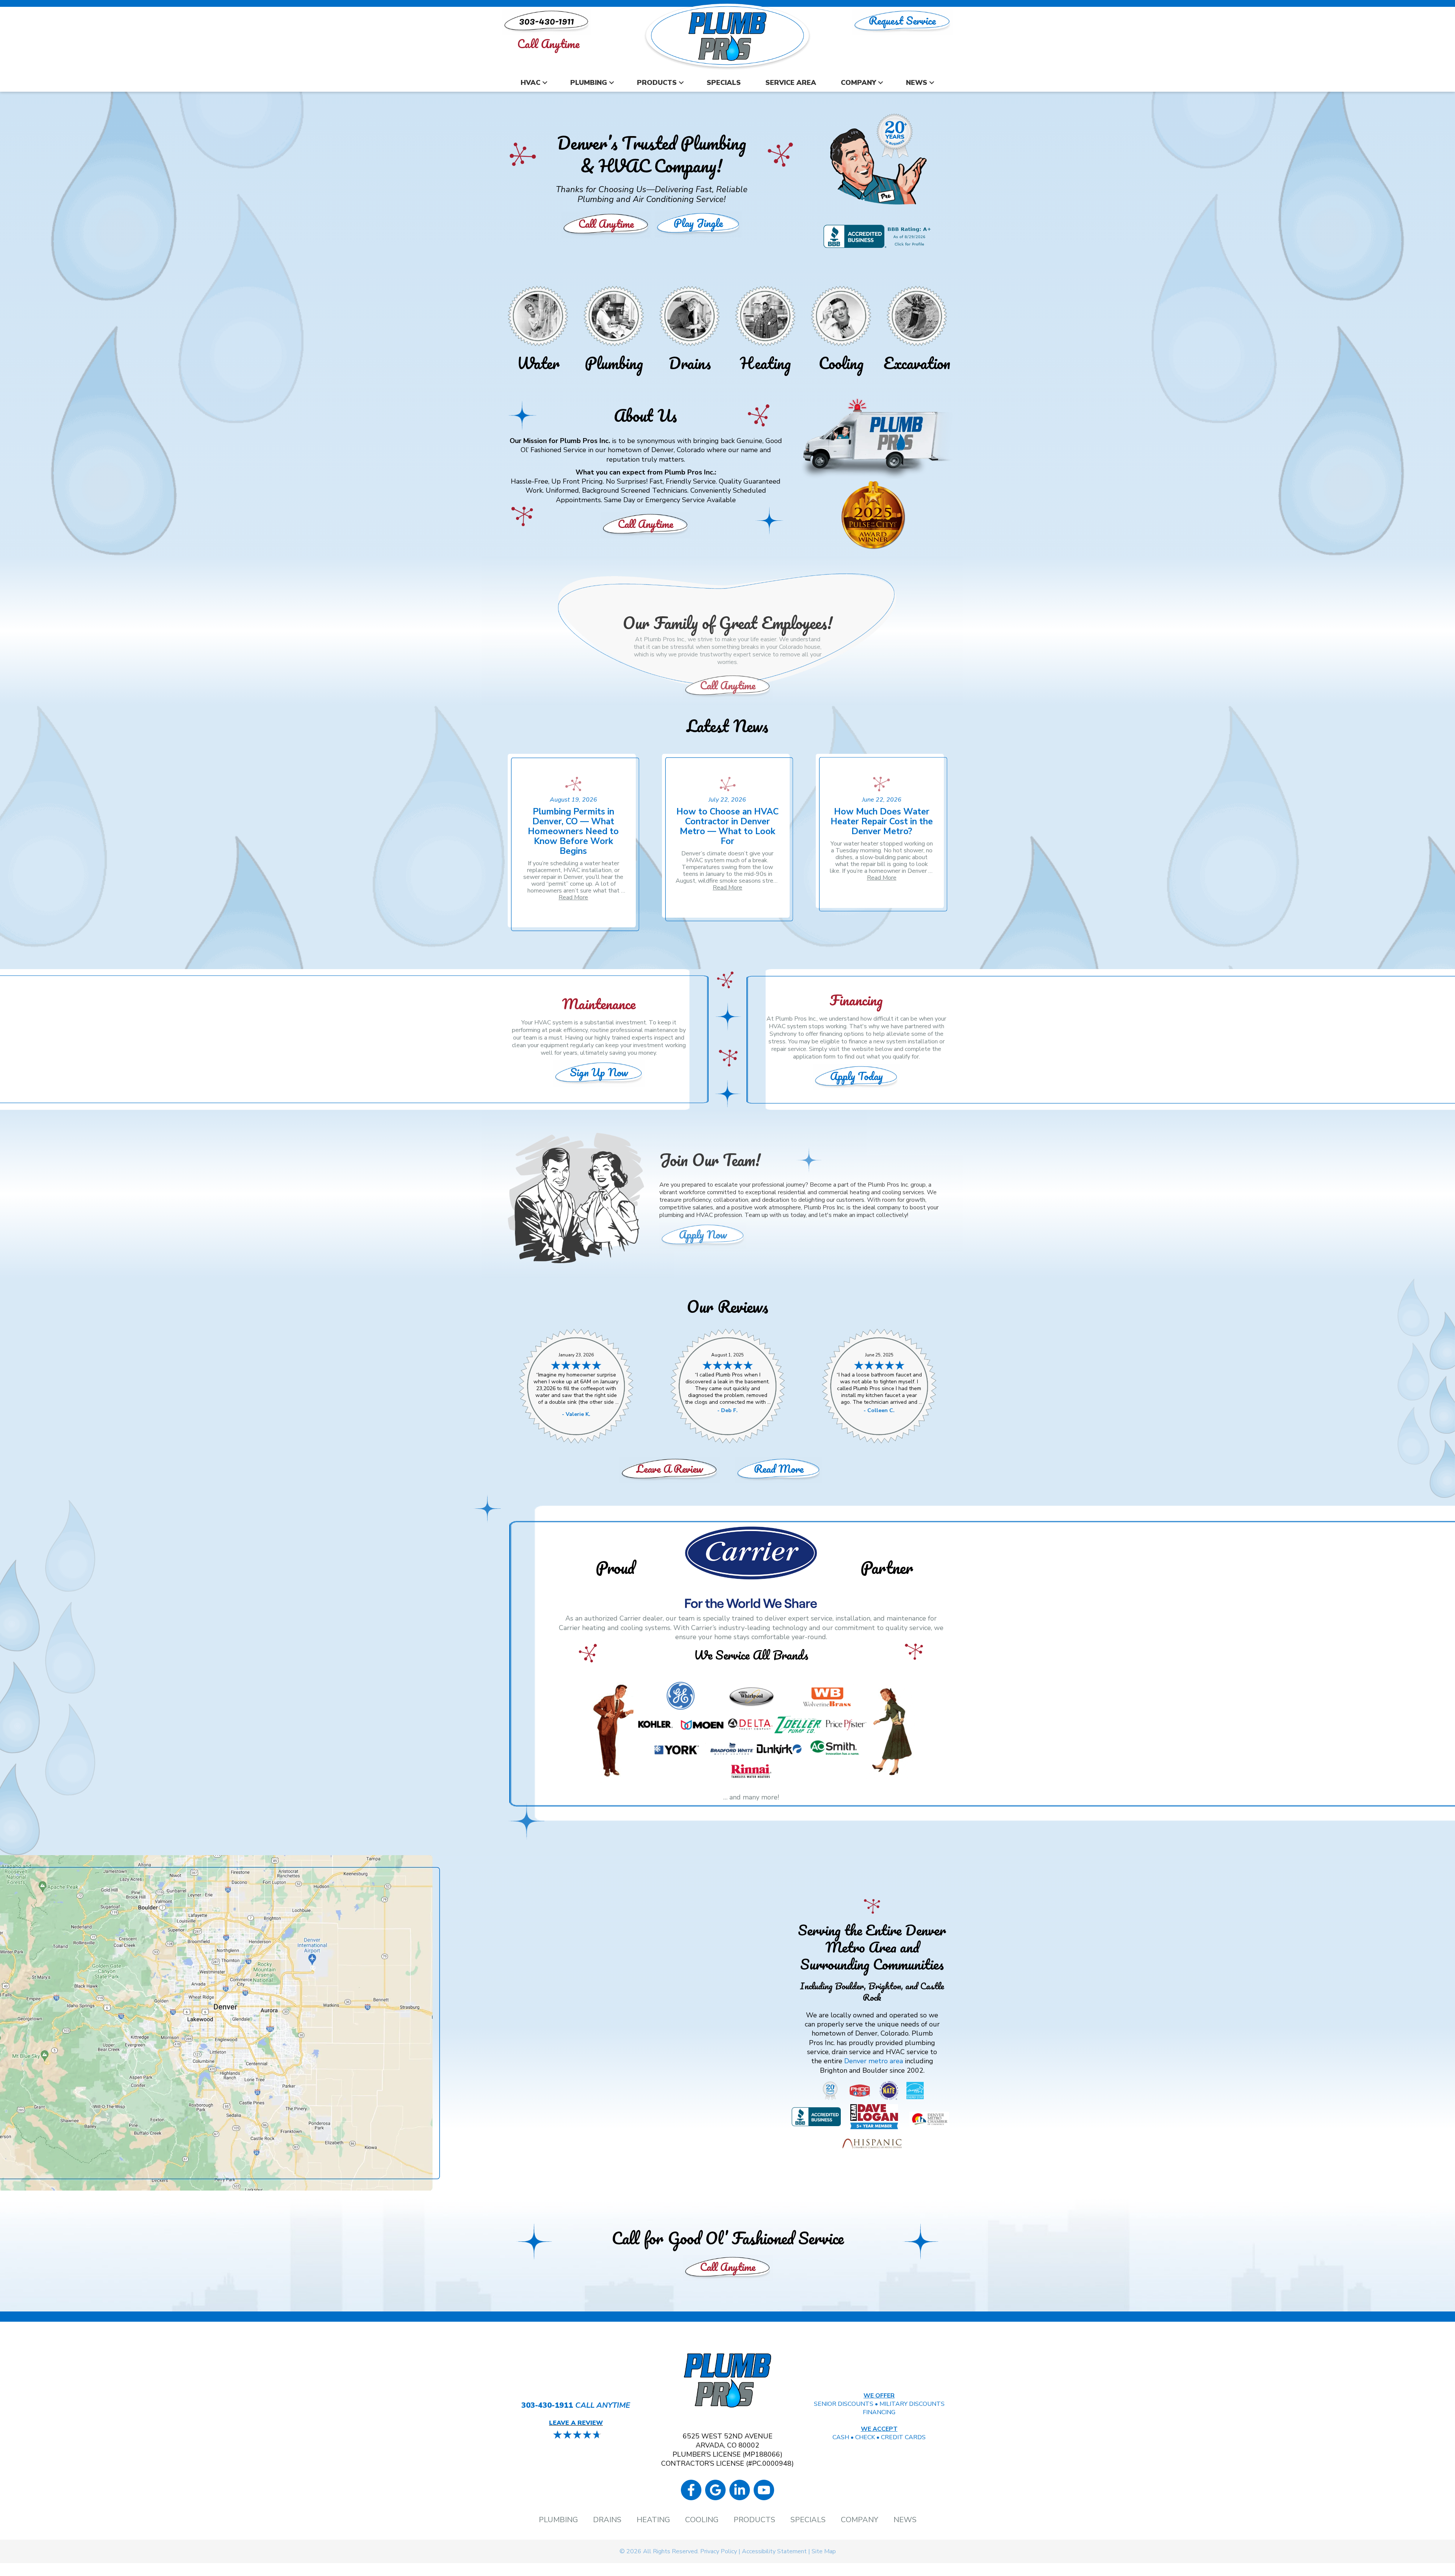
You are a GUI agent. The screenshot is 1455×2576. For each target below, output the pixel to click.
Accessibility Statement (774, 2551)
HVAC (530, 83)
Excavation (917, 363)
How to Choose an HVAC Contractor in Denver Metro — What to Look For (727, 826)
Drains (690, 363)
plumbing (671, 1215)
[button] (545, 83)
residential (792, 1192)
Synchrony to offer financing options (817, 1034)
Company (858, 83)
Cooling (841, 363)
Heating (765, 363)
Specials (724, 83)
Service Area (791, 83)
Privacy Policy (719, 2551)
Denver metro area (874, 2061)
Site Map (824, 2551)
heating (860, 1192)
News (917, 83)
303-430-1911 (547, 2405)
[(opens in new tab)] (751, 1730)
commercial (833, 1192)
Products (657, 83)
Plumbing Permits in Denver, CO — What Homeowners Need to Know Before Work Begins (573, 831)
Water (538, 363)
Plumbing (589, 83)
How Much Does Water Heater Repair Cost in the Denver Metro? (882, 821)
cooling (892, 1192)
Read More (573, 897)
